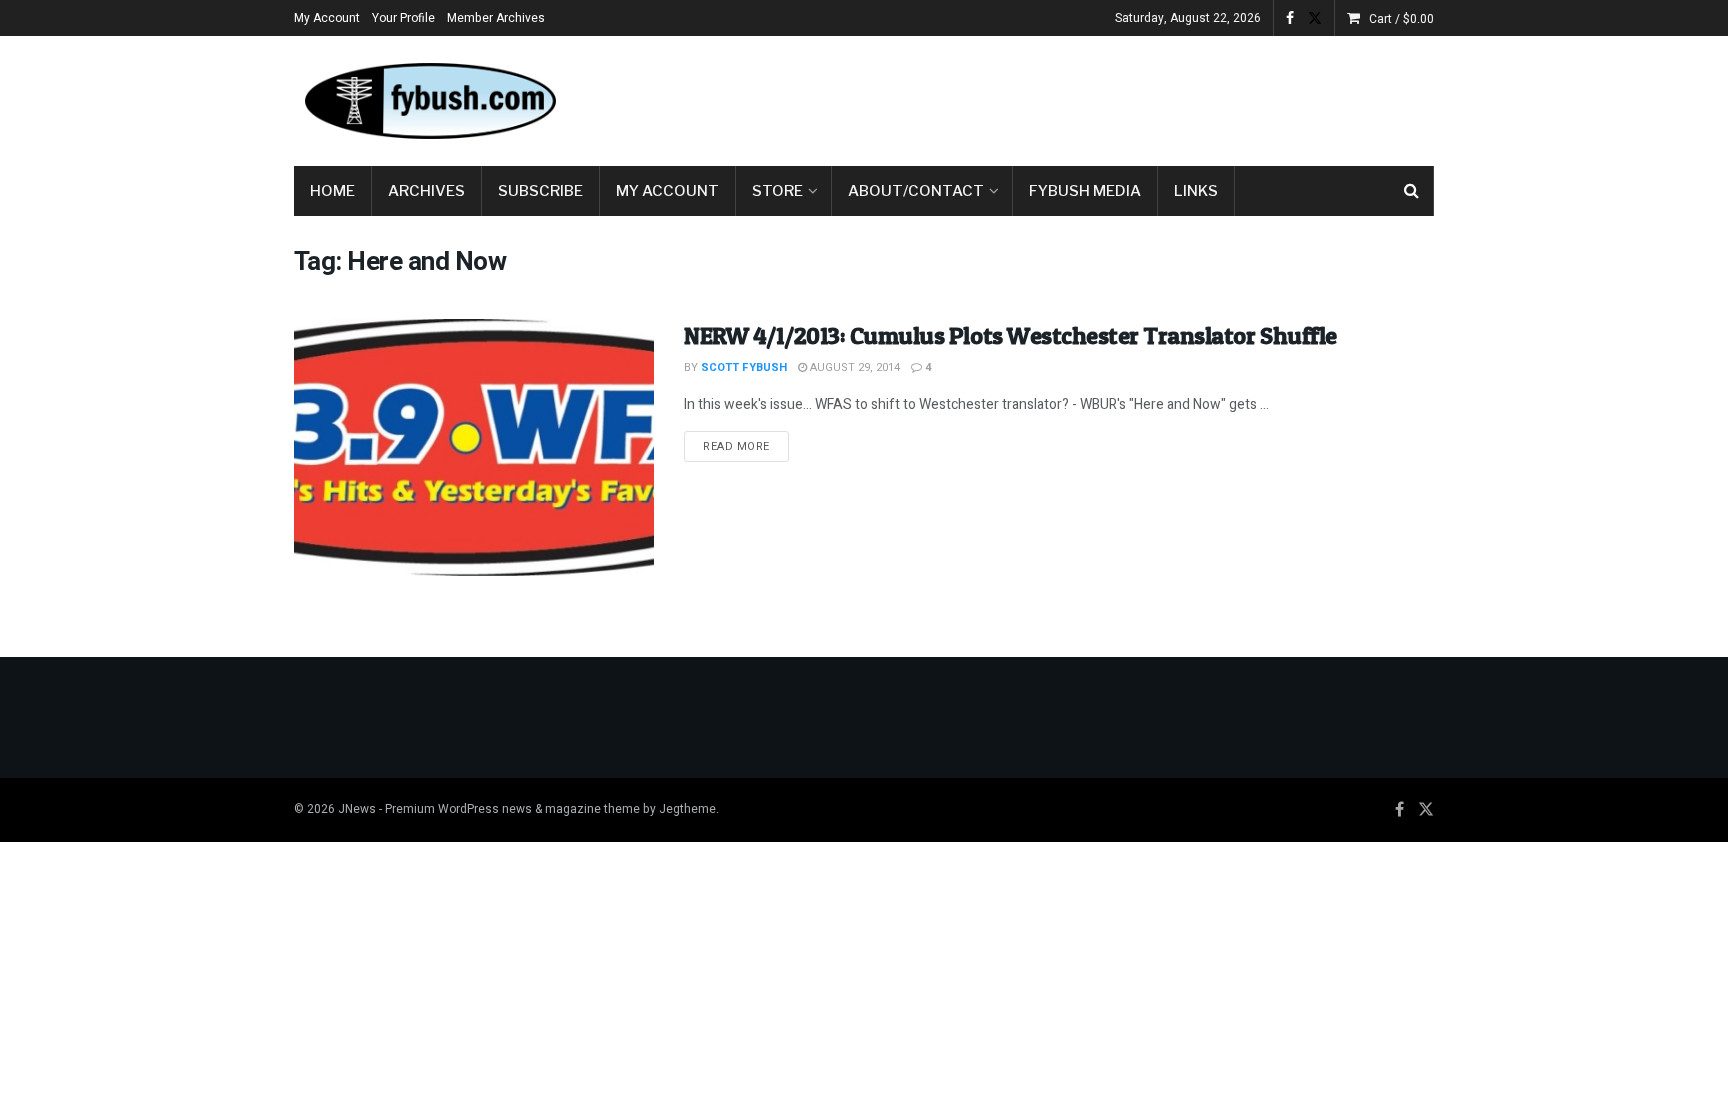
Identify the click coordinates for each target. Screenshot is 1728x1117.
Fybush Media (1085, 191)
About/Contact (916, 191)
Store (777, 191)
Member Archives (496, 18)
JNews (357, 809)
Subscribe (540, 191)
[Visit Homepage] (429, 101)
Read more (746, 446)
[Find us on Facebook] (1290, 18)
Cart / (1401, 19)
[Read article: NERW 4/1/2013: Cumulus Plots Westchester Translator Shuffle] (474, 447)
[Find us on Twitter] (1315, 18)
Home (332, 191)
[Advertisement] (1070, 97)
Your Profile (403, 18)
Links (1196, 191)
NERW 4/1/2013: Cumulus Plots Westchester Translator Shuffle (1010, 335)
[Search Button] (1411, 191)
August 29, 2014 (853, 367)
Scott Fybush (744, 367)
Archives (426, 191)
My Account (327, 18)
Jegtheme (687, 809)
